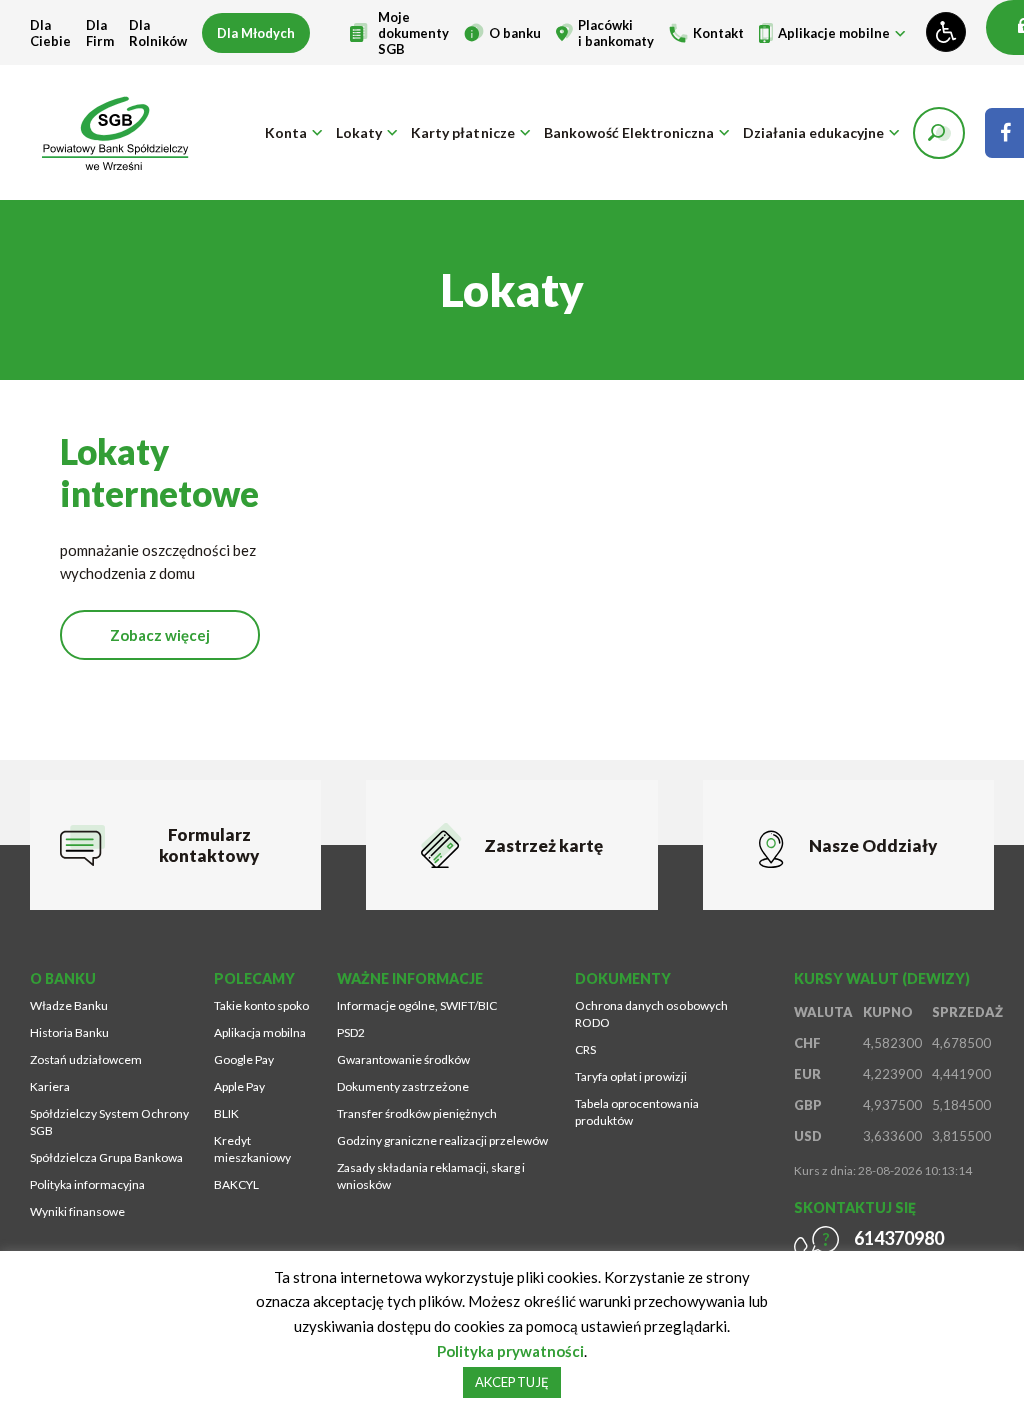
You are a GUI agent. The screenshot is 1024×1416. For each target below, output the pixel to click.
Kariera (50, 1086)
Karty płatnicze (462, 132)
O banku (515, 33)
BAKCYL (236, 1184)
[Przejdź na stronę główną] (115, 132)
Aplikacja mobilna (260, 1032)
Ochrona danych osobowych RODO (651, 1014)
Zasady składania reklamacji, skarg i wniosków (431, 1176)
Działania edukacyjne (813, 132)
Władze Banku (69, 1005)
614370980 (899, 1238)
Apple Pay (239, 1086)
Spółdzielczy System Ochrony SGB (109, 1122)
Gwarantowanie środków (403, 1059)
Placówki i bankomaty (616, 33)
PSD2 (351, 1032)
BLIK (226, 1113)
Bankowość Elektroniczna (629, 132)
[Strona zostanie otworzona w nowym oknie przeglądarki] (1004, 133)
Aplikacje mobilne (834, 33)
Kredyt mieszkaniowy (252, 1149)
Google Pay (244, 1059)
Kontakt (718, 33)
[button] (939, 133)
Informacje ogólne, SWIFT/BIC (417, 1005)
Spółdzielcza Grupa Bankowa (106, 1157)
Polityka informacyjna (87, 1184)
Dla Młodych (256, 33)
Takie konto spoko (261, 1005)
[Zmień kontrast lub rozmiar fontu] (946, 32)
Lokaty (359, 132)
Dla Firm (100, 33)
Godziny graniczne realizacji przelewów (442, 1140)
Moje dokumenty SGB (413, 33)
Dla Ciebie (50, 33)
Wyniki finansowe (77, 1211)
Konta (286, 132)
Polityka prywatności (510, 1351)
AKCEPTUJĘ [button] (511, 1382)
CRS (585, 1049)
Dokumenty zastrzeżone (403, 1086)
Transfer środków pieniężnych (417, 1113)
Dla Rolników (158, 33)
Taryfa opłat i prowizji (630, 1076)
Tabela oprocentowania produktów (636, 1112)
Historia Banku (69, 1032)
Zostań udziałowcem (86, 1059)
